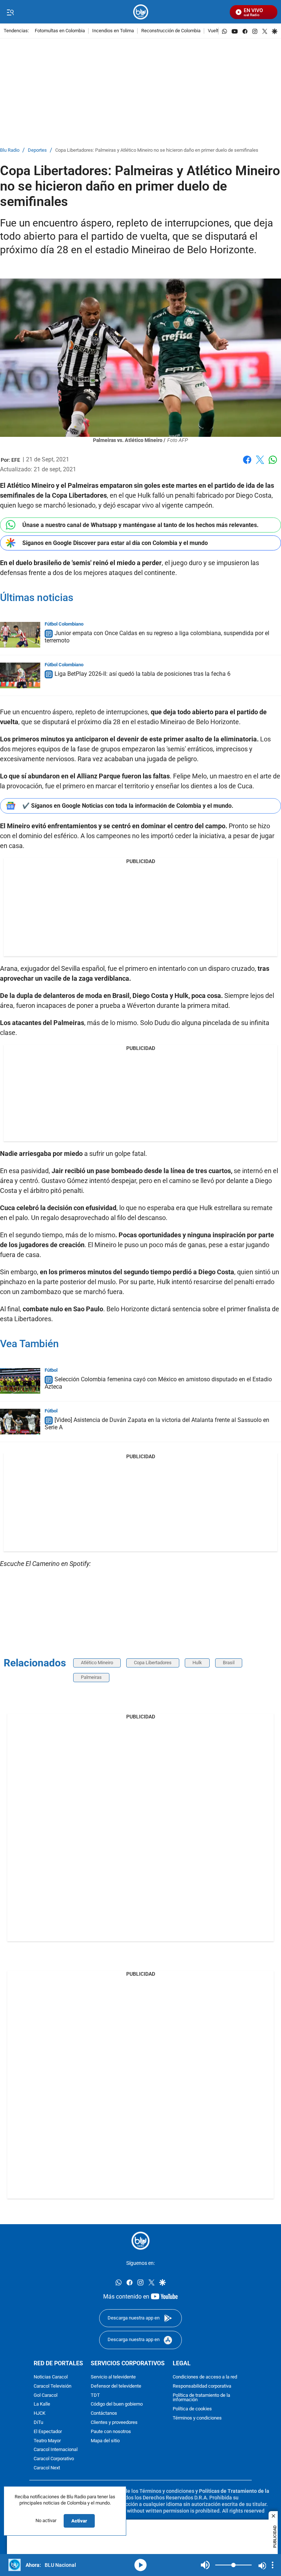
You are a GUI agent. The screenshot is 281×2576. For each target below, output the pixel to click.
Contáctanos (104, 2413)
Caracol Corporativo (54, 2459)
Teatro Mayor (47, 2441)
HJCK (40, 2413)
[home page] (141, 12)
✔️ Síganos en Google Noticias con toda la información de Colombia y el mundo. (128, 806)
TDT (95, 2395)
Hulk (197, 1663)
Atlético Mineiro (97, 1663)
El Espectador (48, 2431)
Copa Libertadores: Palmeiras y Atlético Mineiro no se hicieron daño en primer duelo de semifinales (157, 150)
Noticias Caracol (51, 2377)
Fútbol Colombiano (64, 624)
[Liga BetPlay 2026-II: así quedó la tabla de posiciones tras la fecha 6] (20, 675)
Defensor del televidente (116, 2386)
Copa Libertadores (153, 1663)
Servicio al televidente (113, 2377)
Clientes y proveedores (114, 2422)
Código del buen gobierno (117, 2404)
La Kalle (42, 2404)
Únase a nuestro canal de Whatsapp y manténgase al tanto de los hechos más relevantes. (140, 525)
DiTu (38, 2422)
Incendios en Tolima (113, 31)
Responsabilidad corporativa (202, 2386)
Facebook (247, 464)
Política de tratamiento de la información (201, 2398)
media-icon (140, 2565)
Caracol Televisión (53, 2386)
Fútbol (51, 1370)
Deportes (37, 150)
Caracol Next (47, 2468)
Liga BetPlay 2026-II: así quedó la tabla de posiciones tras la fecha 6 (143, 674)
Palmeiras (91, 1677)
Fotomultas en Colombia (60, 31)
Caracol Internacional (56, 2450)
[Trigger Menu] (10, 12)
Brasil (229, 1663)
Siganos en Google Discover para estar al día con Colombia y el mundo (115, 543)
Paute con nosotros (111, 2431)
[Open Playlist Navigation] (273, 2565)
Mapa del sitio (105, 2441)
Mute (205, 2565)
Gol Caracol (46, 2395)
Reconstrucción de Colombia (171, 31)
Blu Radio (10, 150)
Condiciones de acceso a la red (205, 2377)
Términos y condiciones (197, 2418)
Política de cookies (192, 2409)
